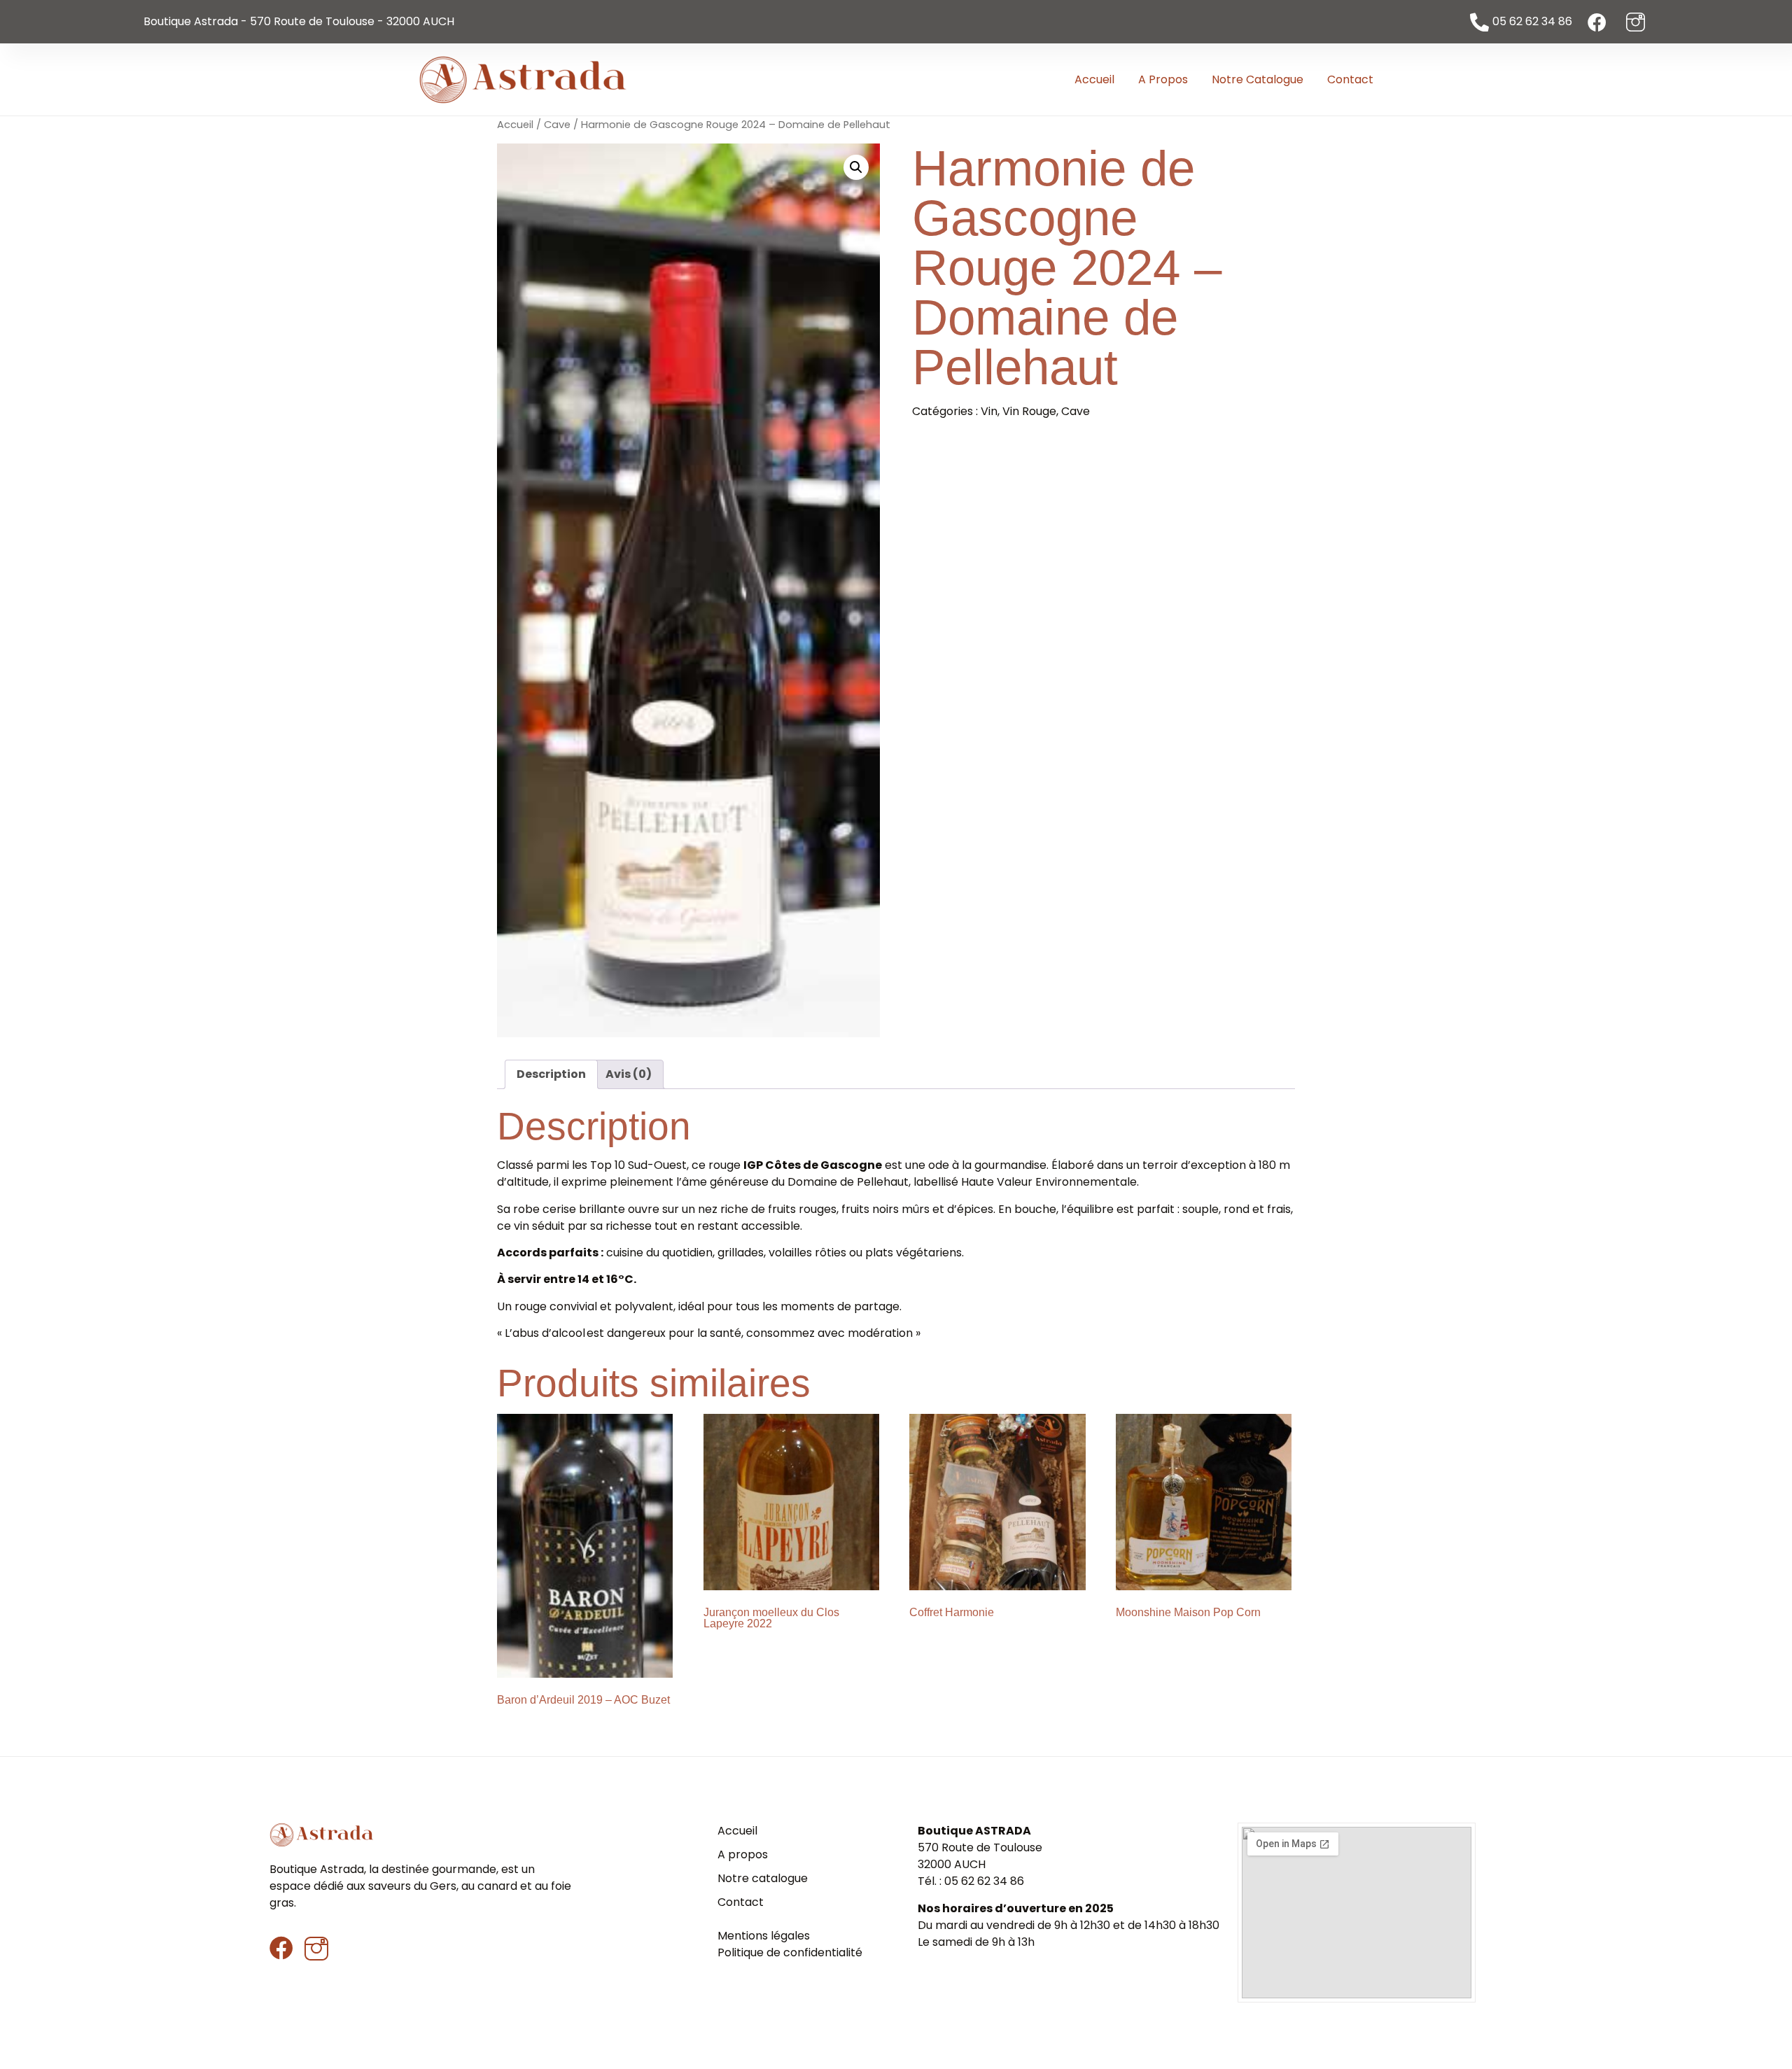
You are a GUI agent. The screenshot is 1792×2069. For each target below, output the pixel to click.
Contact (1350, 79)
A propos (1163, 79)
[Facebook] (281, 1948)
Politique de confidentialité (790, 1952)
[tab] (551, 1074)
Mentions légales (764, 1936)
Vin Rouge (1029, 411)
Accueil (1094, 79)
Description (551, 1074)
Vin (989, 411)
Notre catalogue (1258, 79)
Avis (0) (629, 1074)
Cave (557, 125)
